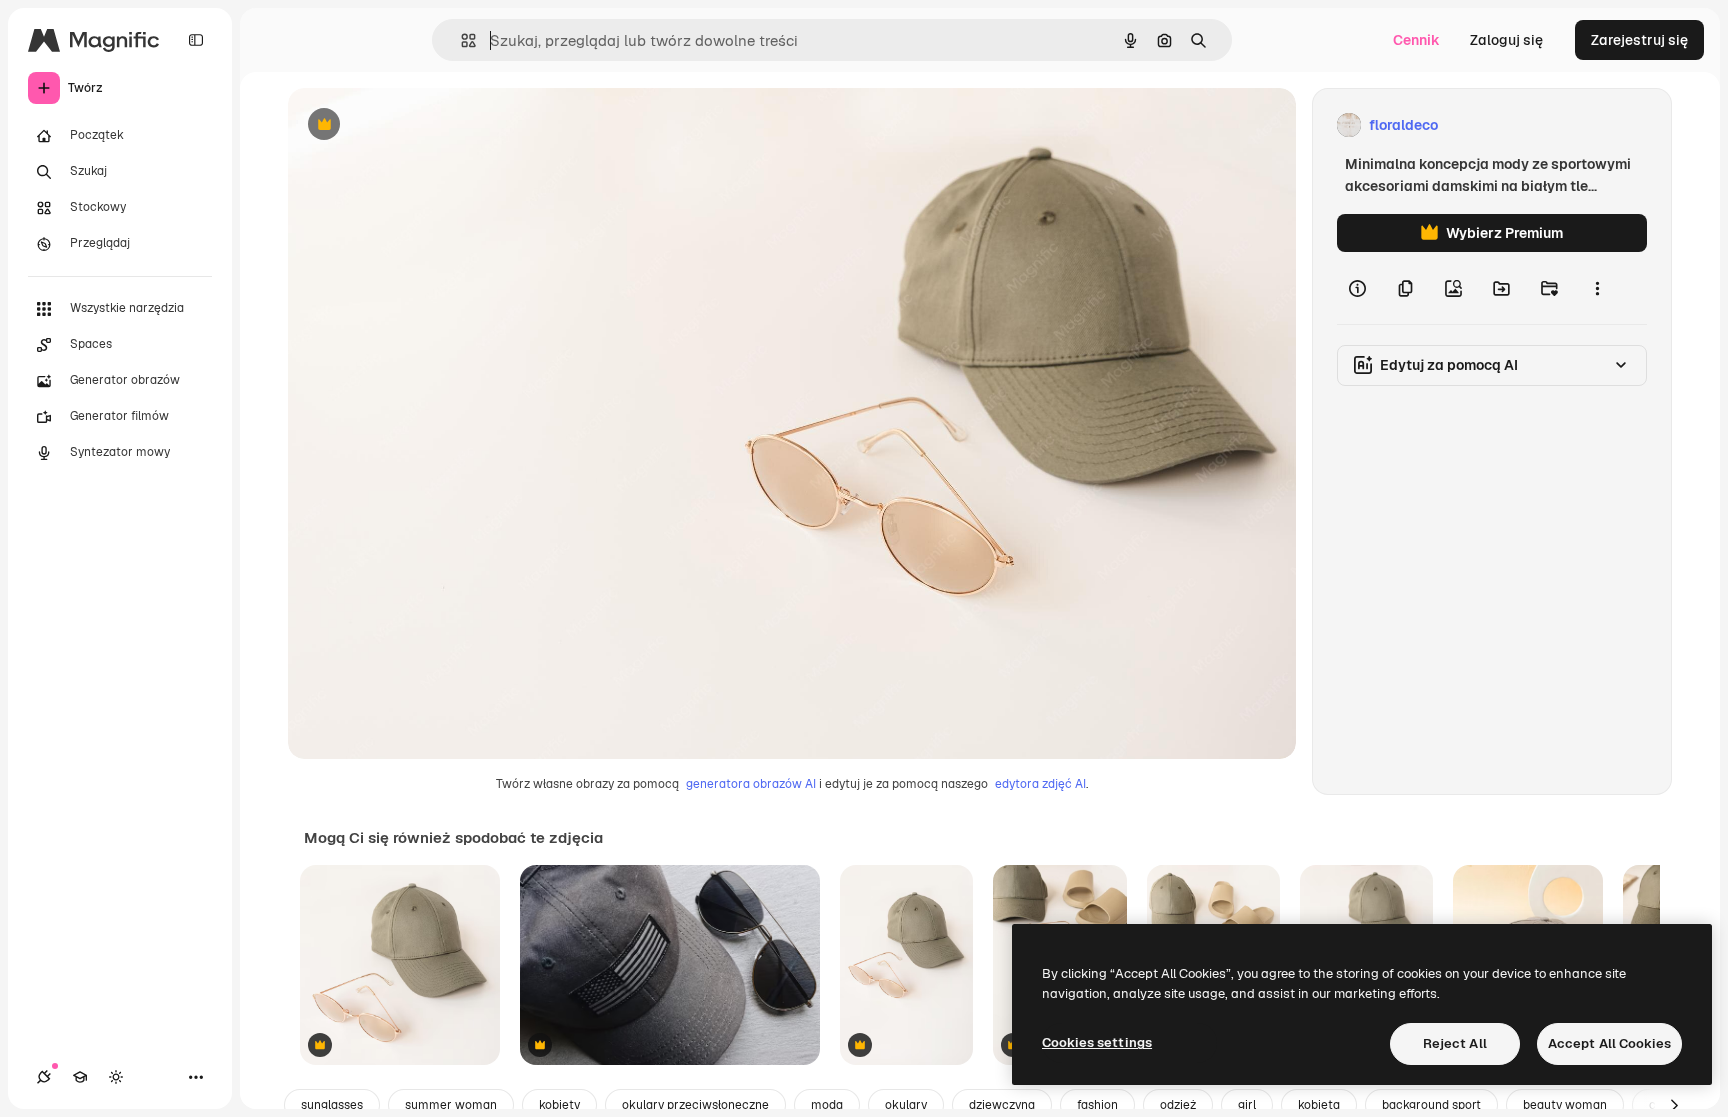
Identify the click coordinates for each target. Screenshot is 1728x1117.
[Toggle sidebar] (196, 40)
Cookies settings (1097, 1042)
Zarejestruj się (1639, 40)
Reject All (1455, 1043)
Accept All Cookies (1609, 1043)
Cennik (1416, 40)
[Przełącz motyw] (116, 1077)
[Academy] (80, 1077)
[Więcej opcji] (1597, 288)
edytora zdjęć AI (1040, 784)
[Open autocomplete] (460, 40)
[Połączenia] (44, 1077)
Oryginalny (426, 125)
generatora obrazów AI (751, 784)
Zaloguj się (1506, 40)
